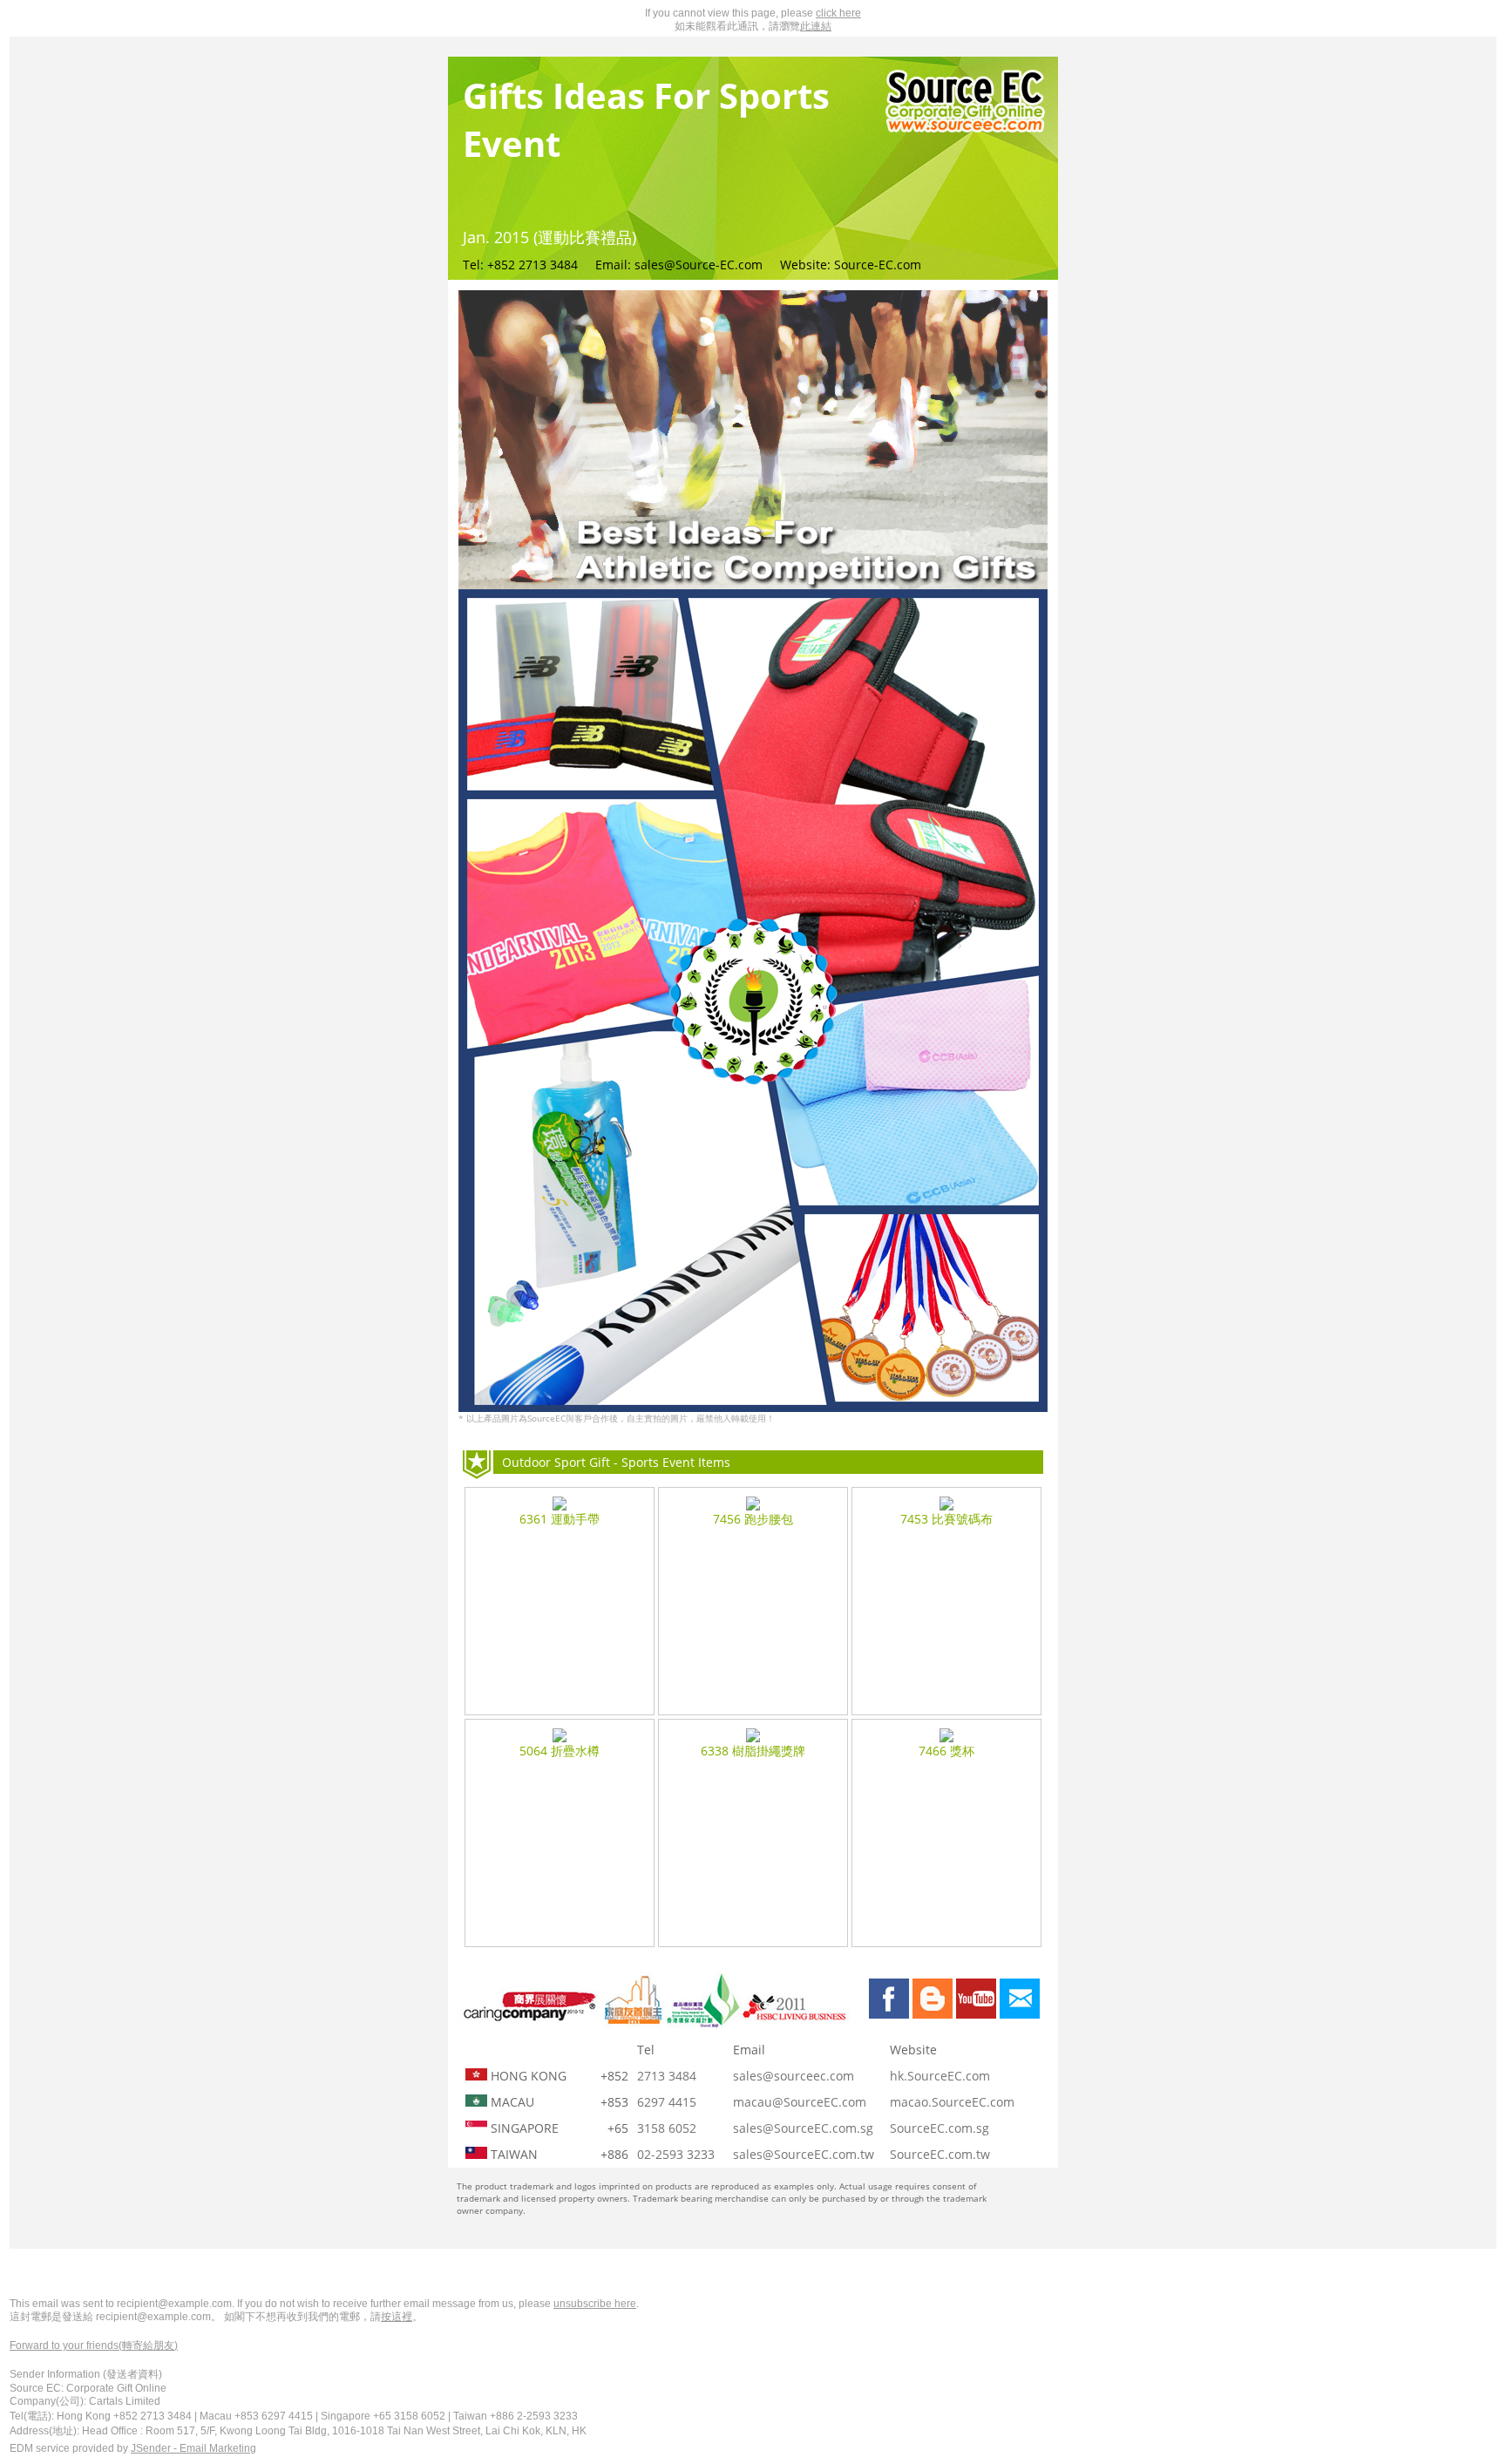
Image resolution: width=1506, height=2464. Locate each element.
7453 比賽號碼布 (946, 1519)
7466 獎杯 (946, 1751)
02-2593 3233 (676, 2154)
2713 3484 (667, 2076)
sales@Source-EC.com (699, 265)
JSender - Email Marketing (193, 2448)
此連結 (816, 26)
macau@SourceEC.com (800, 2102)
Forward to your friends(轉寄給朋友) (94, 2345)
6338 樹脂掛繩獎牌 (753, 1751)
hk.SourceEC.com (940, 2076)
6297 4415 (667, 2102)
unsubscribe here (595, 2304)
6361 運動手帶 (560, 1519)
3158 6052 (667, 2128)
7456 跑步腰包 (753, 1519)
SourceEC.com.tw (940, 2154)
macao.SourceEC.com (952, 2102)
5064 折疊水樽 (560, 1751)
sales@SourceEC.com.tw (804, 2154)
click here (838, 13)
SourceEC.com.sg (940, 2128)
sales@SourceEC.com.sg (803, 2128)
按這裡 (397, 2317)
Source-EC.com (878, 265)
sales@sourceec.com (794, 2076)
